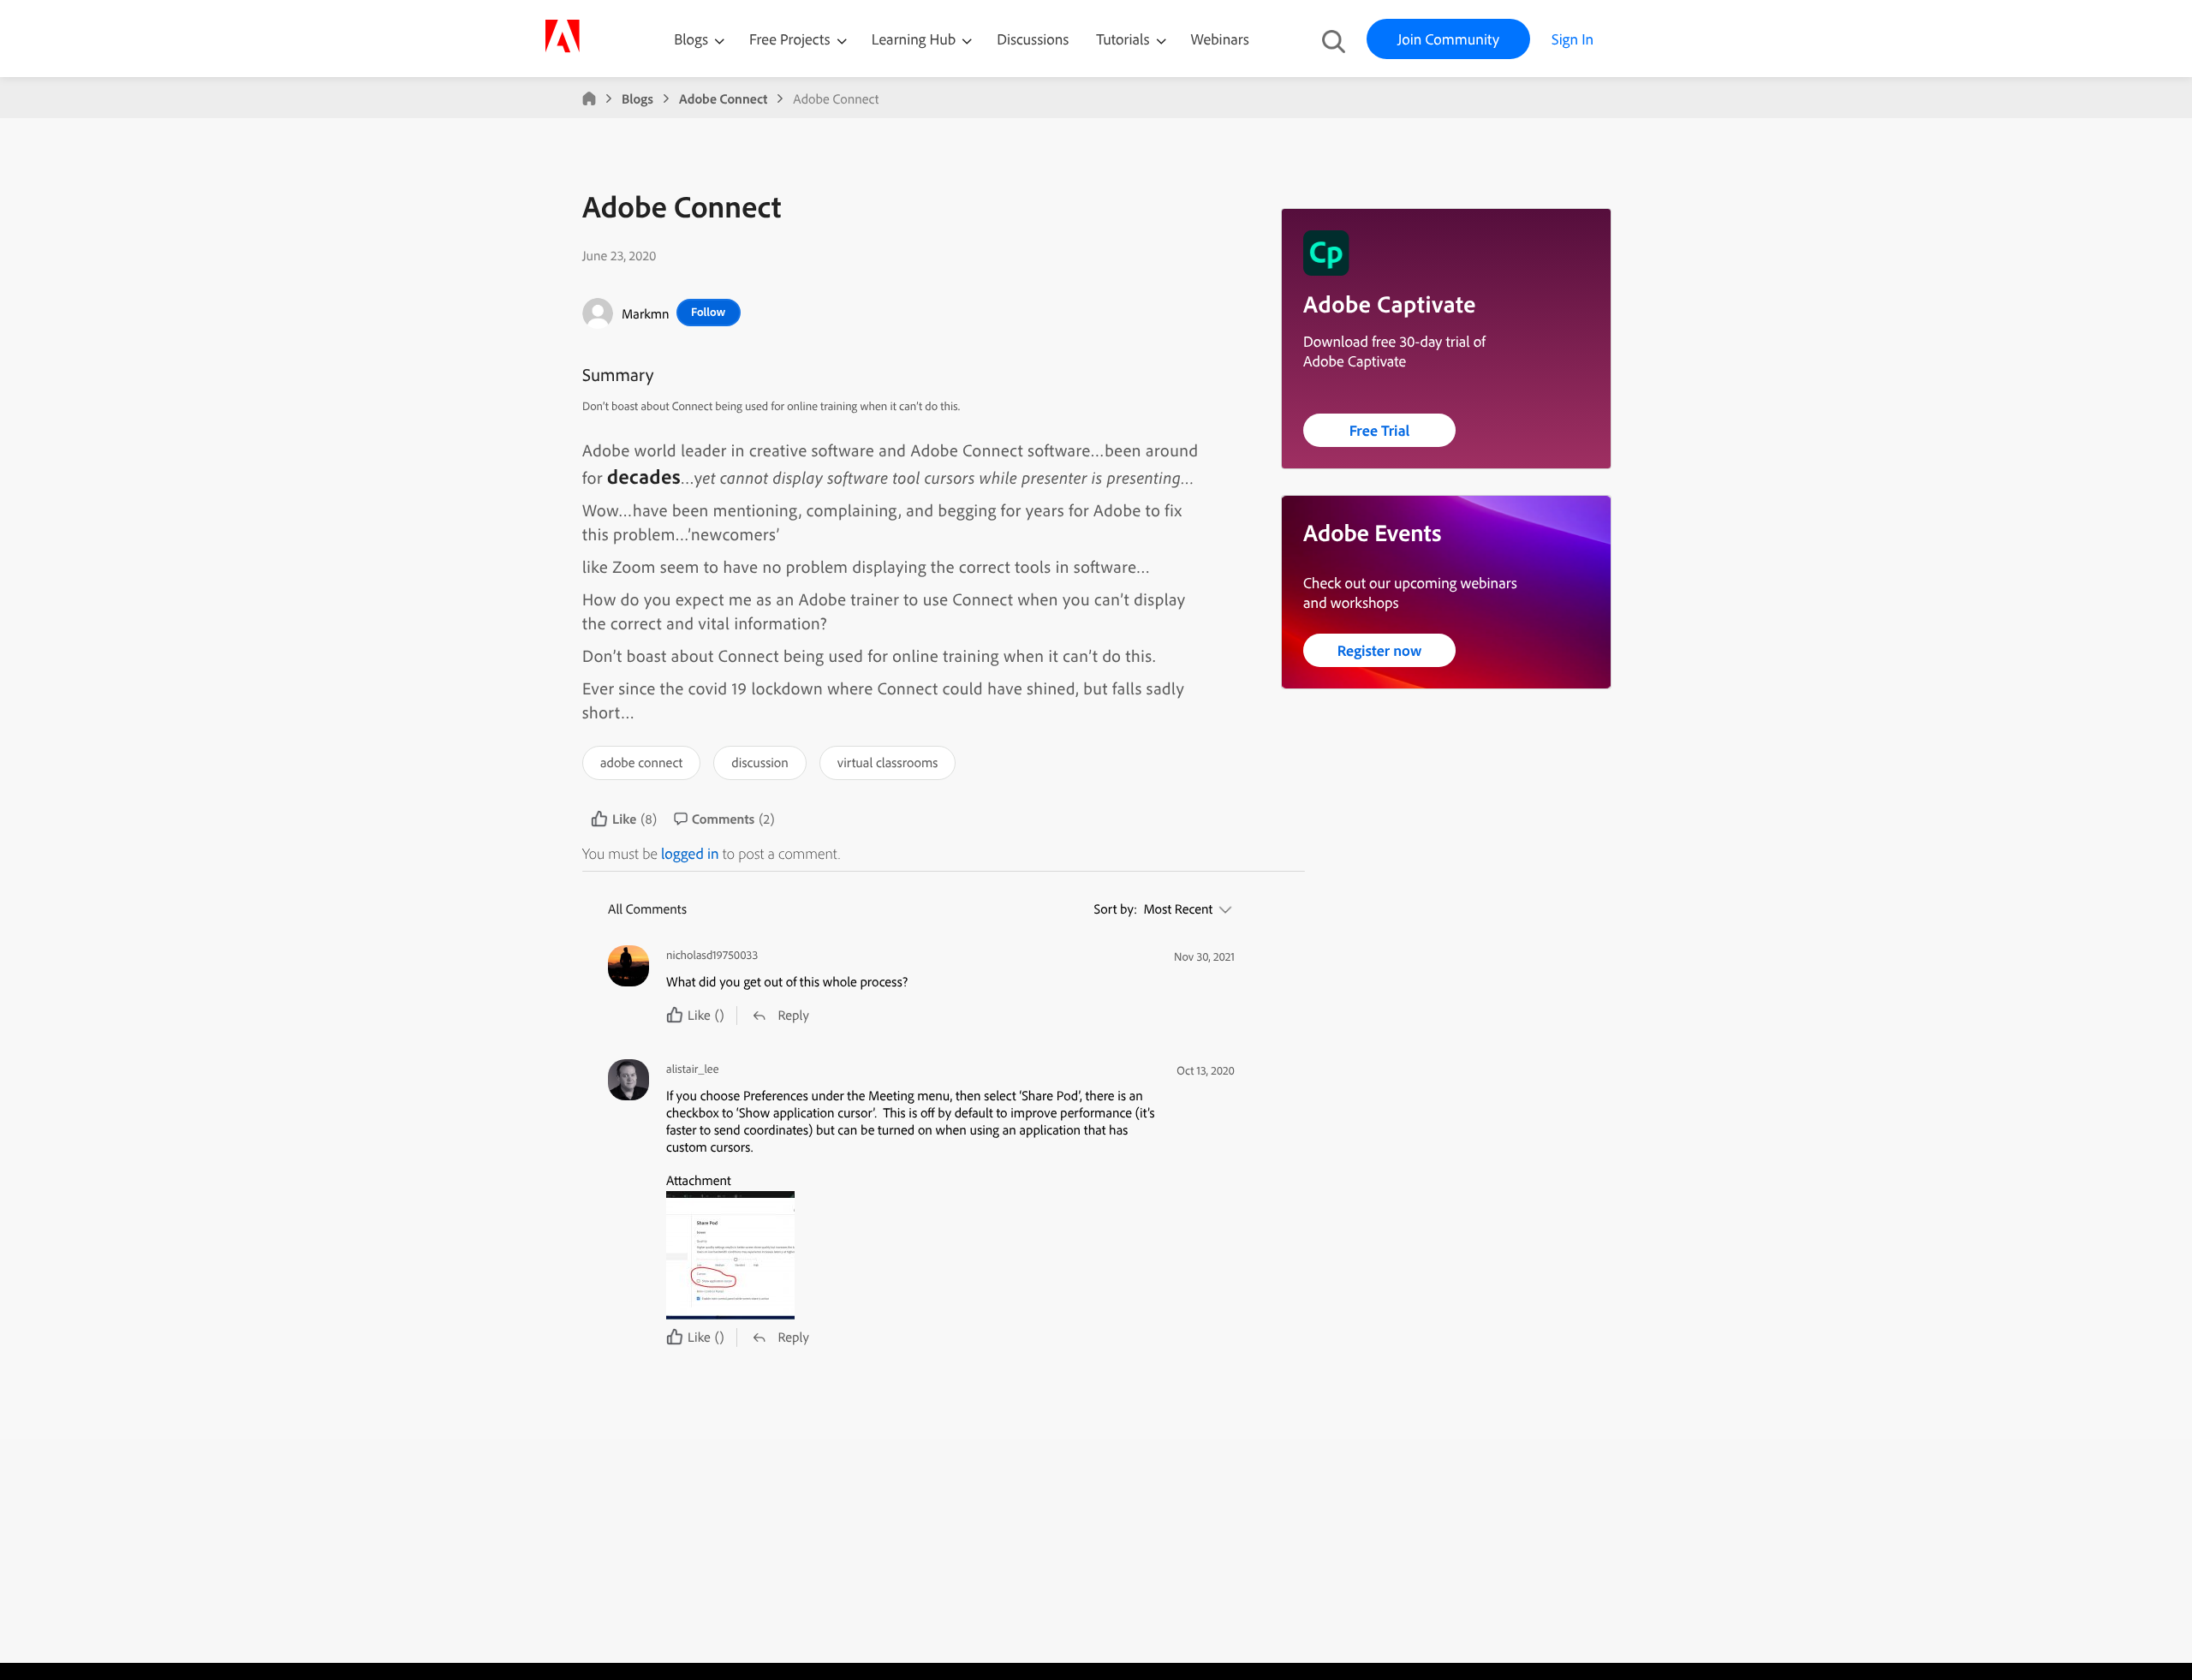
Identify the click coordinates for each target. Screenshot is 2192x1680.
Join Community (1448, 39)
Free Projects (792, 39)
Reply (793, 1015)
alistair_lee (692, 1069)
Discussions (1033, 39)
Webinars (1220, 39)
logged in (690, 853)
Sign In (1573, 39)
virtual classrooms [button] (888, 762)
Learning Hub (916, 39)
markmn (646, 313)
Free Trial (1380, 430)
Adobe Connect (723, 98)
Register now (1380, 650)
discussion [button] (760, 762)
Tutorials (1124, 39)
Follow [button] (708, 312)
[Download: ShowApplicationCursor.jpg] (912, 1255)
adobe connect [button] (641, 762)
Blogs (691, 39)
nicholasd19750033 (712, 955)
